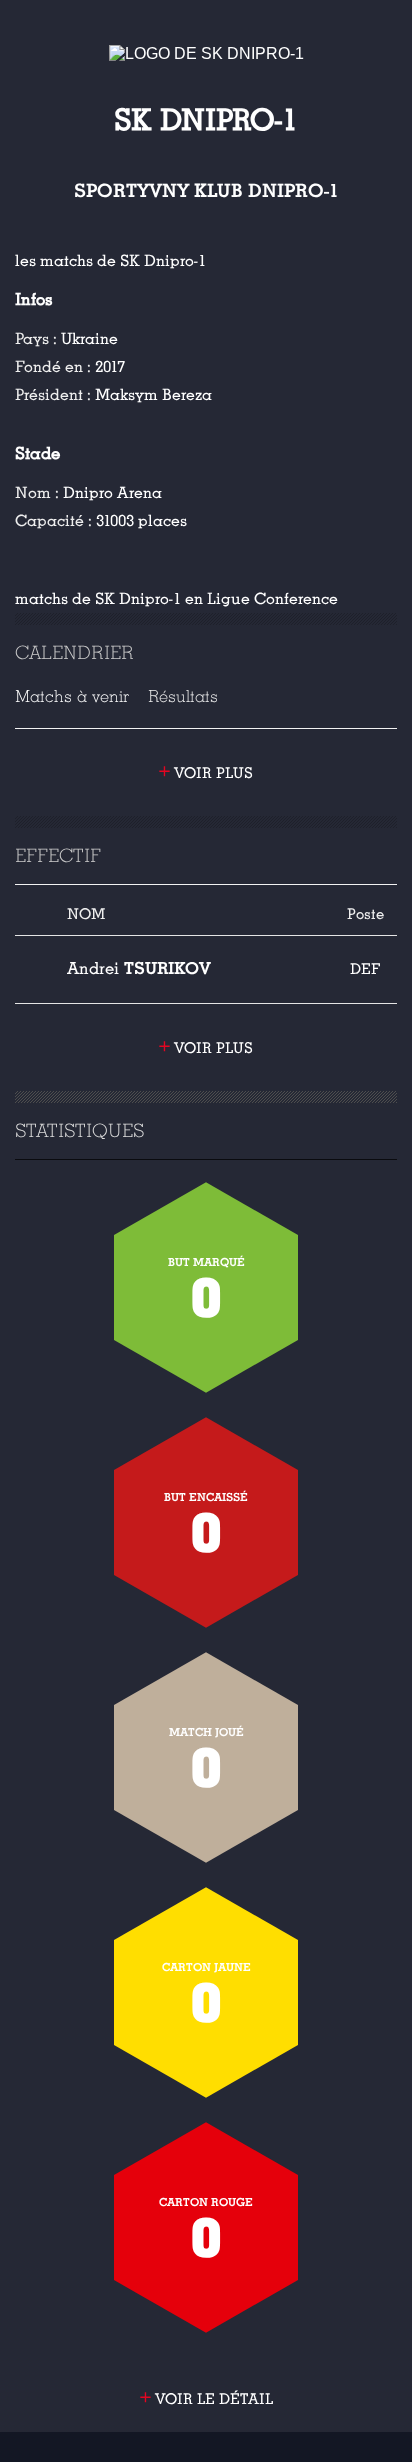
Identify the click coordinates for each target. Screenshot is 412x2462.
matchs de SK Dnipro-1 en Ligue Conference (176, 599)
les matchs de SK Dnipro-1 (110, 261)
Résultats (183, 696)
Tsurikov (139, 968)
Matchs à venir (72, 696)
